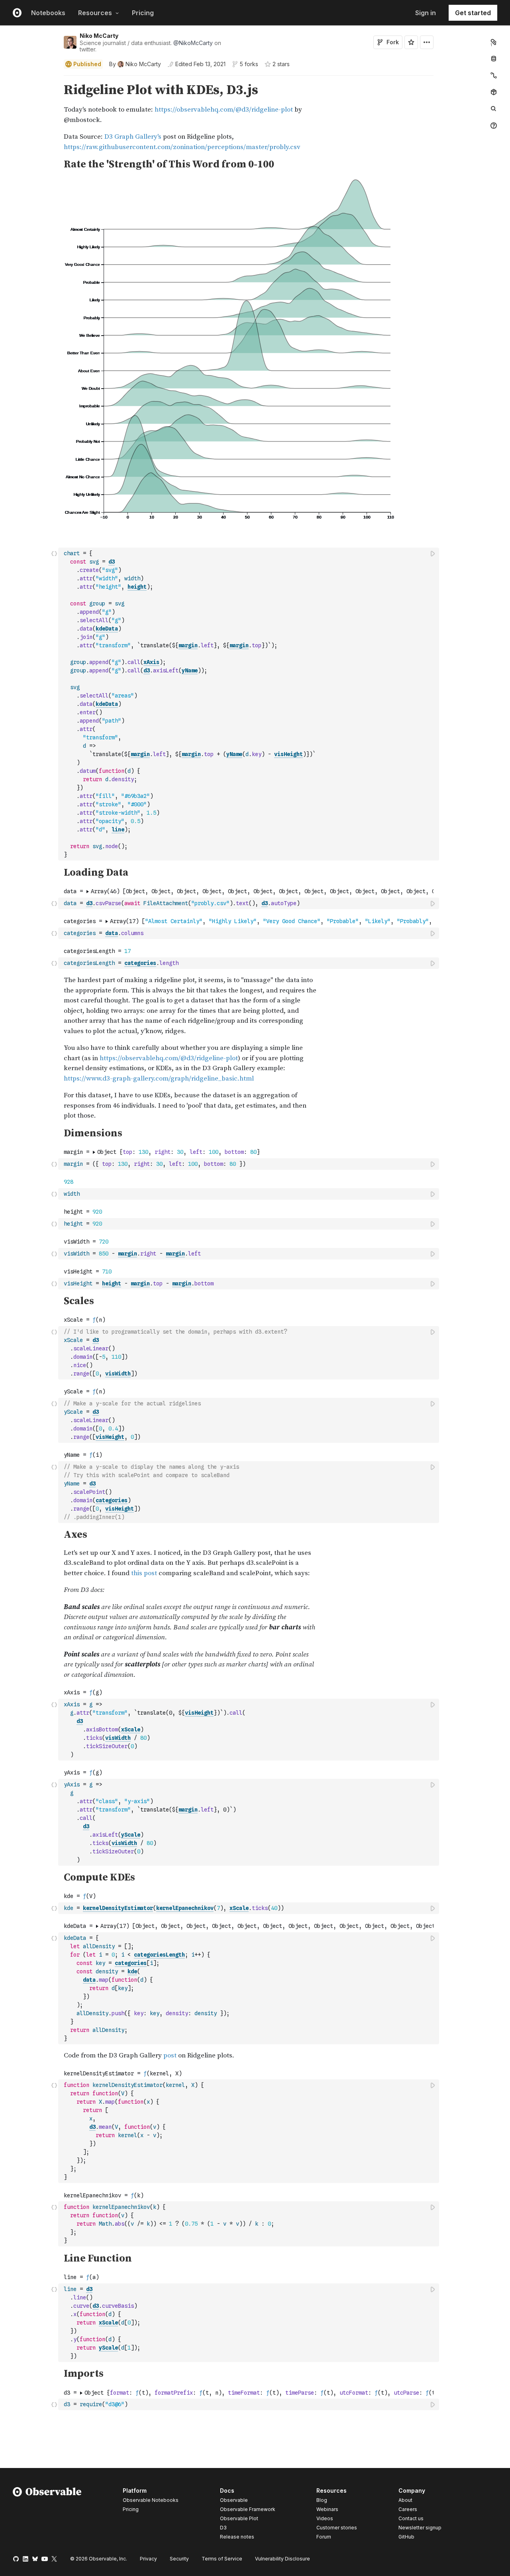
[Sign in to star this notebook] (411, 42)
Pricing (143, 13)
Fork (393, 42)
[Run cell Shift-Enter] (433, 553)
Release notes (237, 2537)
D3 (223, 2528)
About (405, 2500)
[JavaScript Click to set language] (54, 704)
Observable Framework (248, 2509)
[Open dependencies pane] (494, 92)
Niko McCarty (99, 36)
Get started (473, 13)
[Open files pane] (494, 42)
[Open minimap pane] (494, 75)
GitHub (406, 2537)
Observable (234, 2500)
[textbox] (249, 704)
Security (179, 2559)
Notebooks (48, 13)
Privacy (148, 2559)
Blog (322, 2500)
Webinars (327, 2509)
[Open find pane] (494, 109)
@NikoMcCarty (193, 43)
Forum (324, 2537)
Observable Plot (239, 2518)
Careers (408, 2509)
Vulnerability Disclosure (282, 2559)
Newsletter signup (420, 2528)
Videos (325, 2518)
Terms (222, 2559)
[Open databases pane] (494, 59)
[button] (54, 79)
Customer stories (337, 2528)
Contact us (411, 2519)
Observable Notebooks (151, 2500)
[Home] (47, 2515)
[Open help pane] (494, 126)
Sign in (426, 13)
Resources (95, 13)
